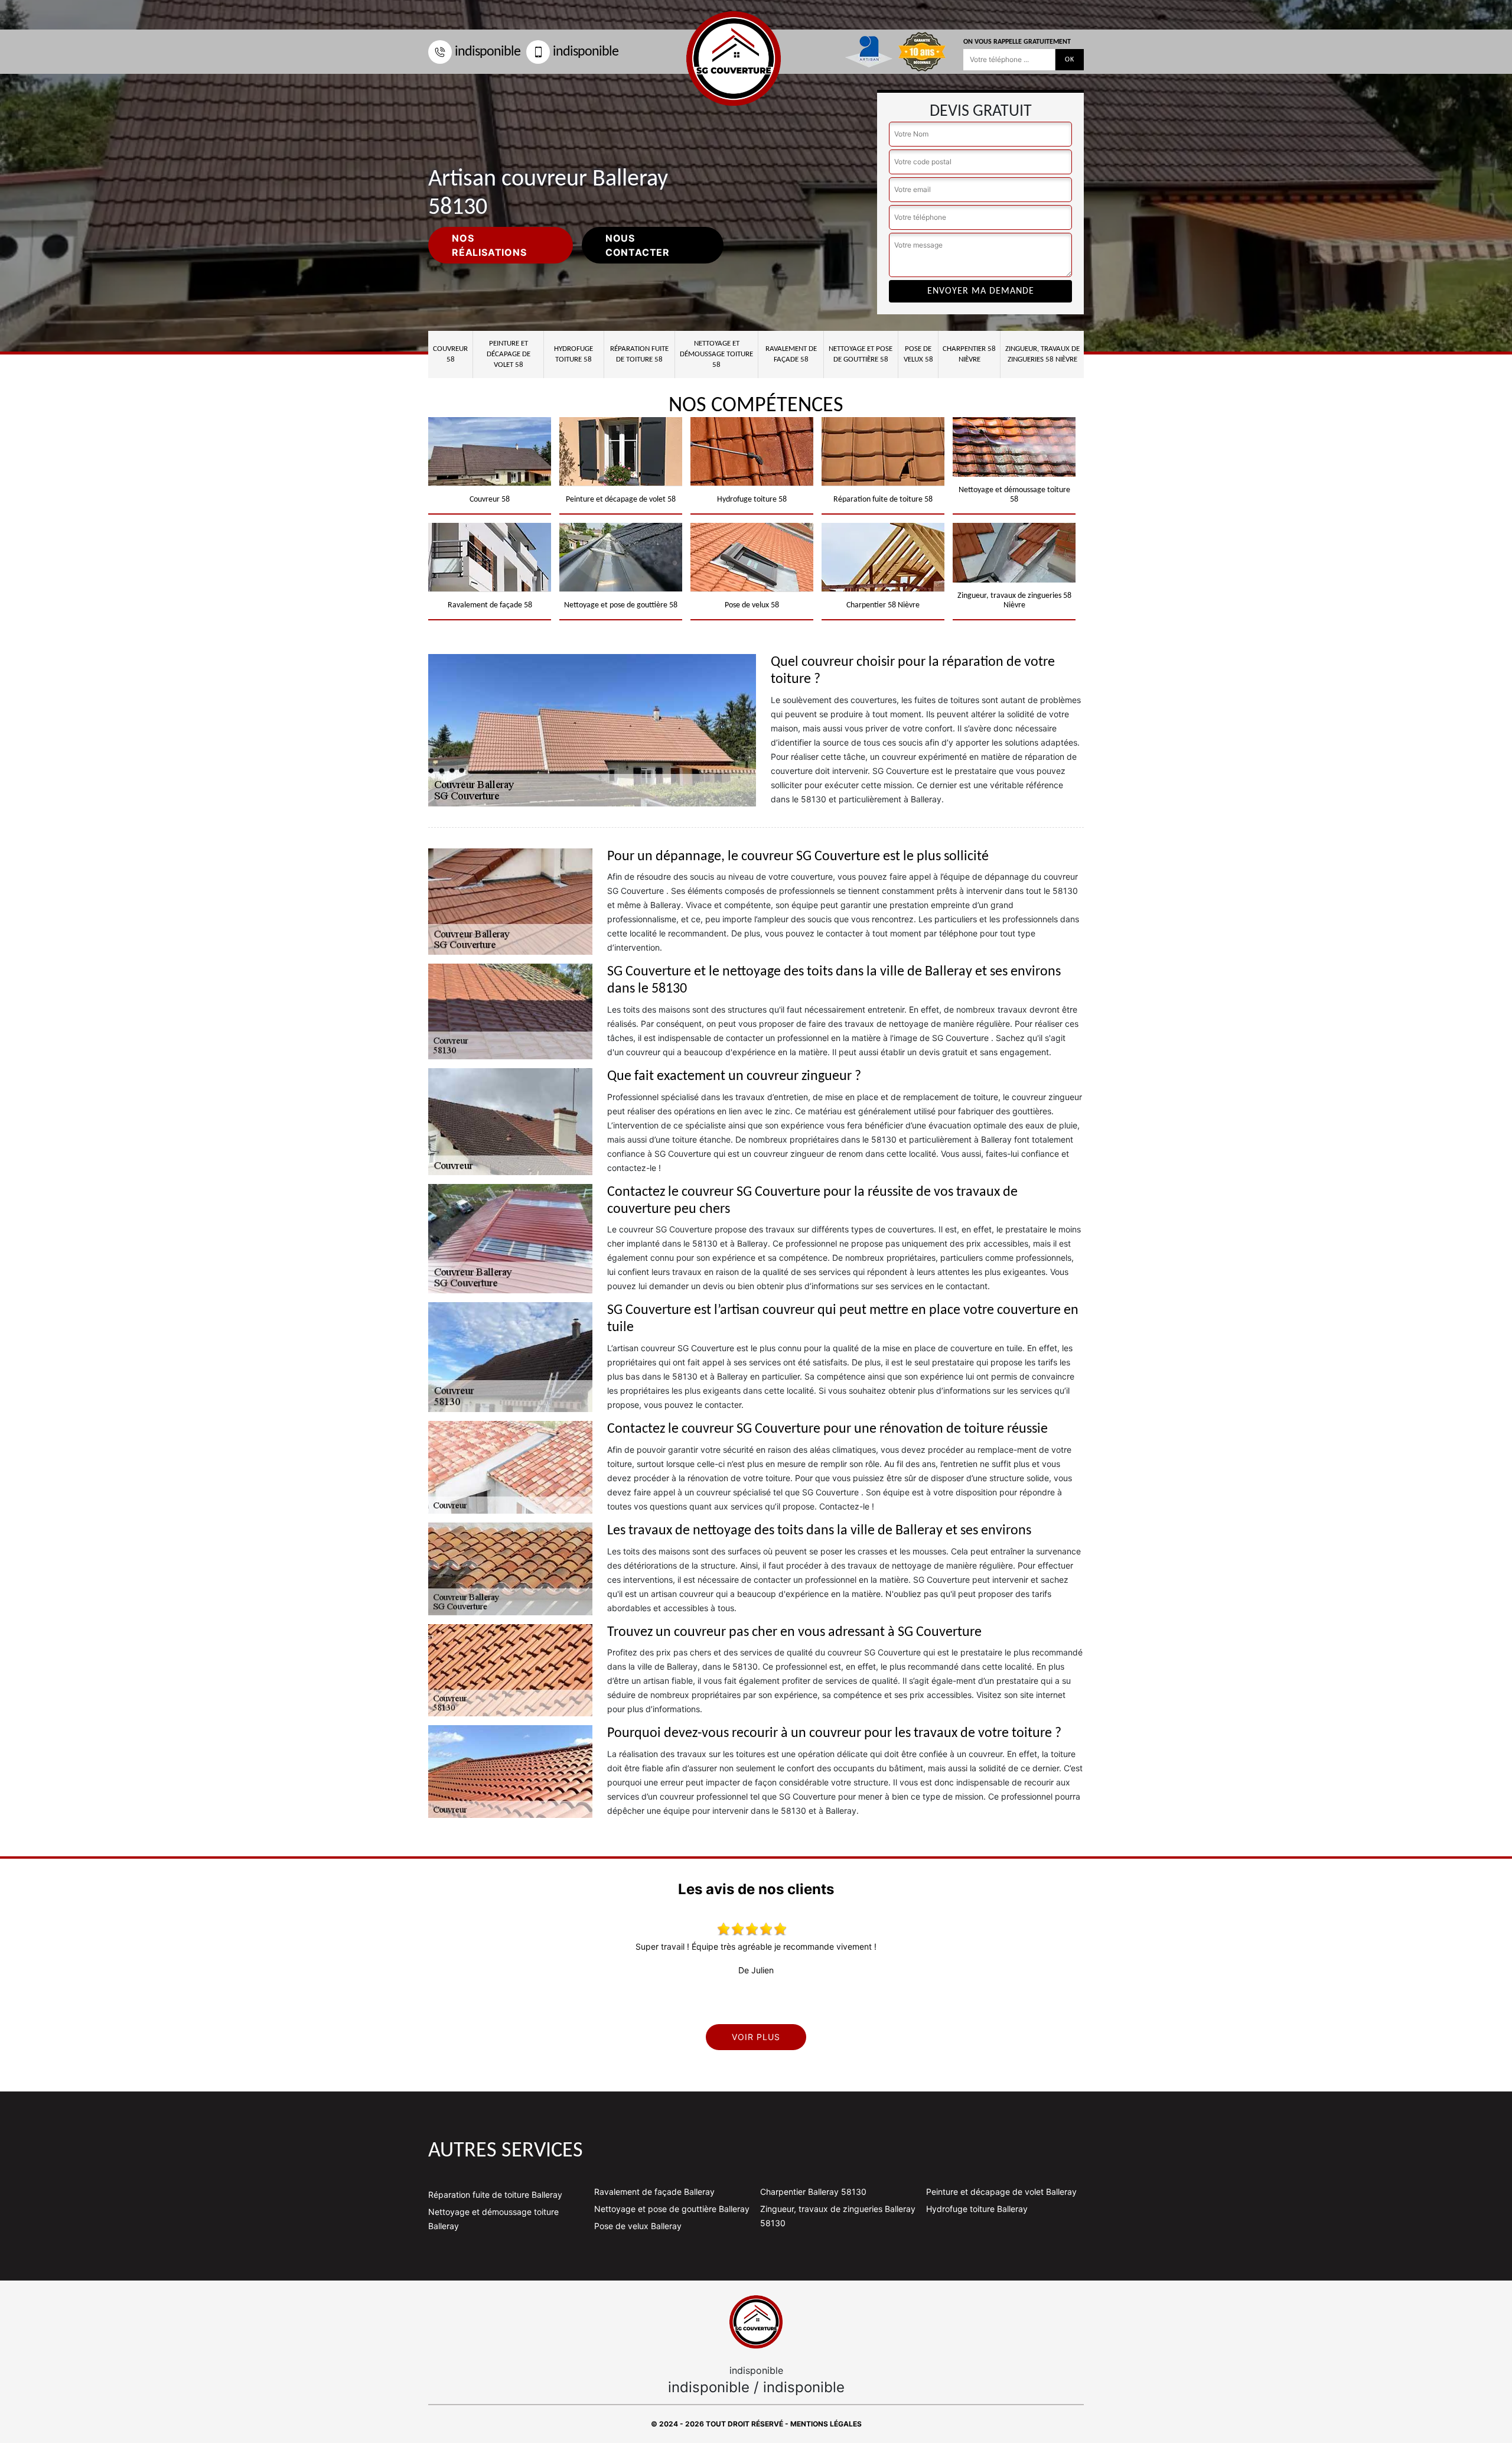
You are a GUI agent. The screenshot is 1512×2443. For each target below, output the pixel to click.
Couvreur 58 (450, 354)
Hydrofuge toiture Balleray (977, 2209)
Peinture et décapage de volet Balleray (1001, 2192)
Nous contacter (638, 245)
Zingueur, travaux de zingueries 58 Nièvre (1042, 354)
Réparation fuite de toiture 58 (639, 354)
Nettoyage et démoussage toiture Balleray (493, 2219)
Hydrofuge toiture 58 (573, 354)
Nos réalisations (489, 245)
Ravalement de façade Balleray (654, 2192)
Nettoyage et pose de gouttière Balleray (672, 2209)
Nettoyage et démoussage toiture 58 (716, 354)
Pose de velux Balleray (638, 2226)
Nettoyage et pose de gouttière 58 (861, 354)
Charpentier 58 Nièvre (969, 354)
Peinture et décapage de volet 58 (509, 354)
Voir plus (756, 2037)
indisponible (488, 52)
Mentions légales (826, 2424)
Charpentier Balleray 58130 (813, 2192)
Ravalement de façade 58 (791, 354)
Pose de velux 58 (918, 354)
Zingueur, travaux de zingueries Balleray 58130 (838, 2216)
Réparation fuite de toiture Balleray (495, 2195)
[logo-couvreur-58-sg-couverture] (756, 2322)
